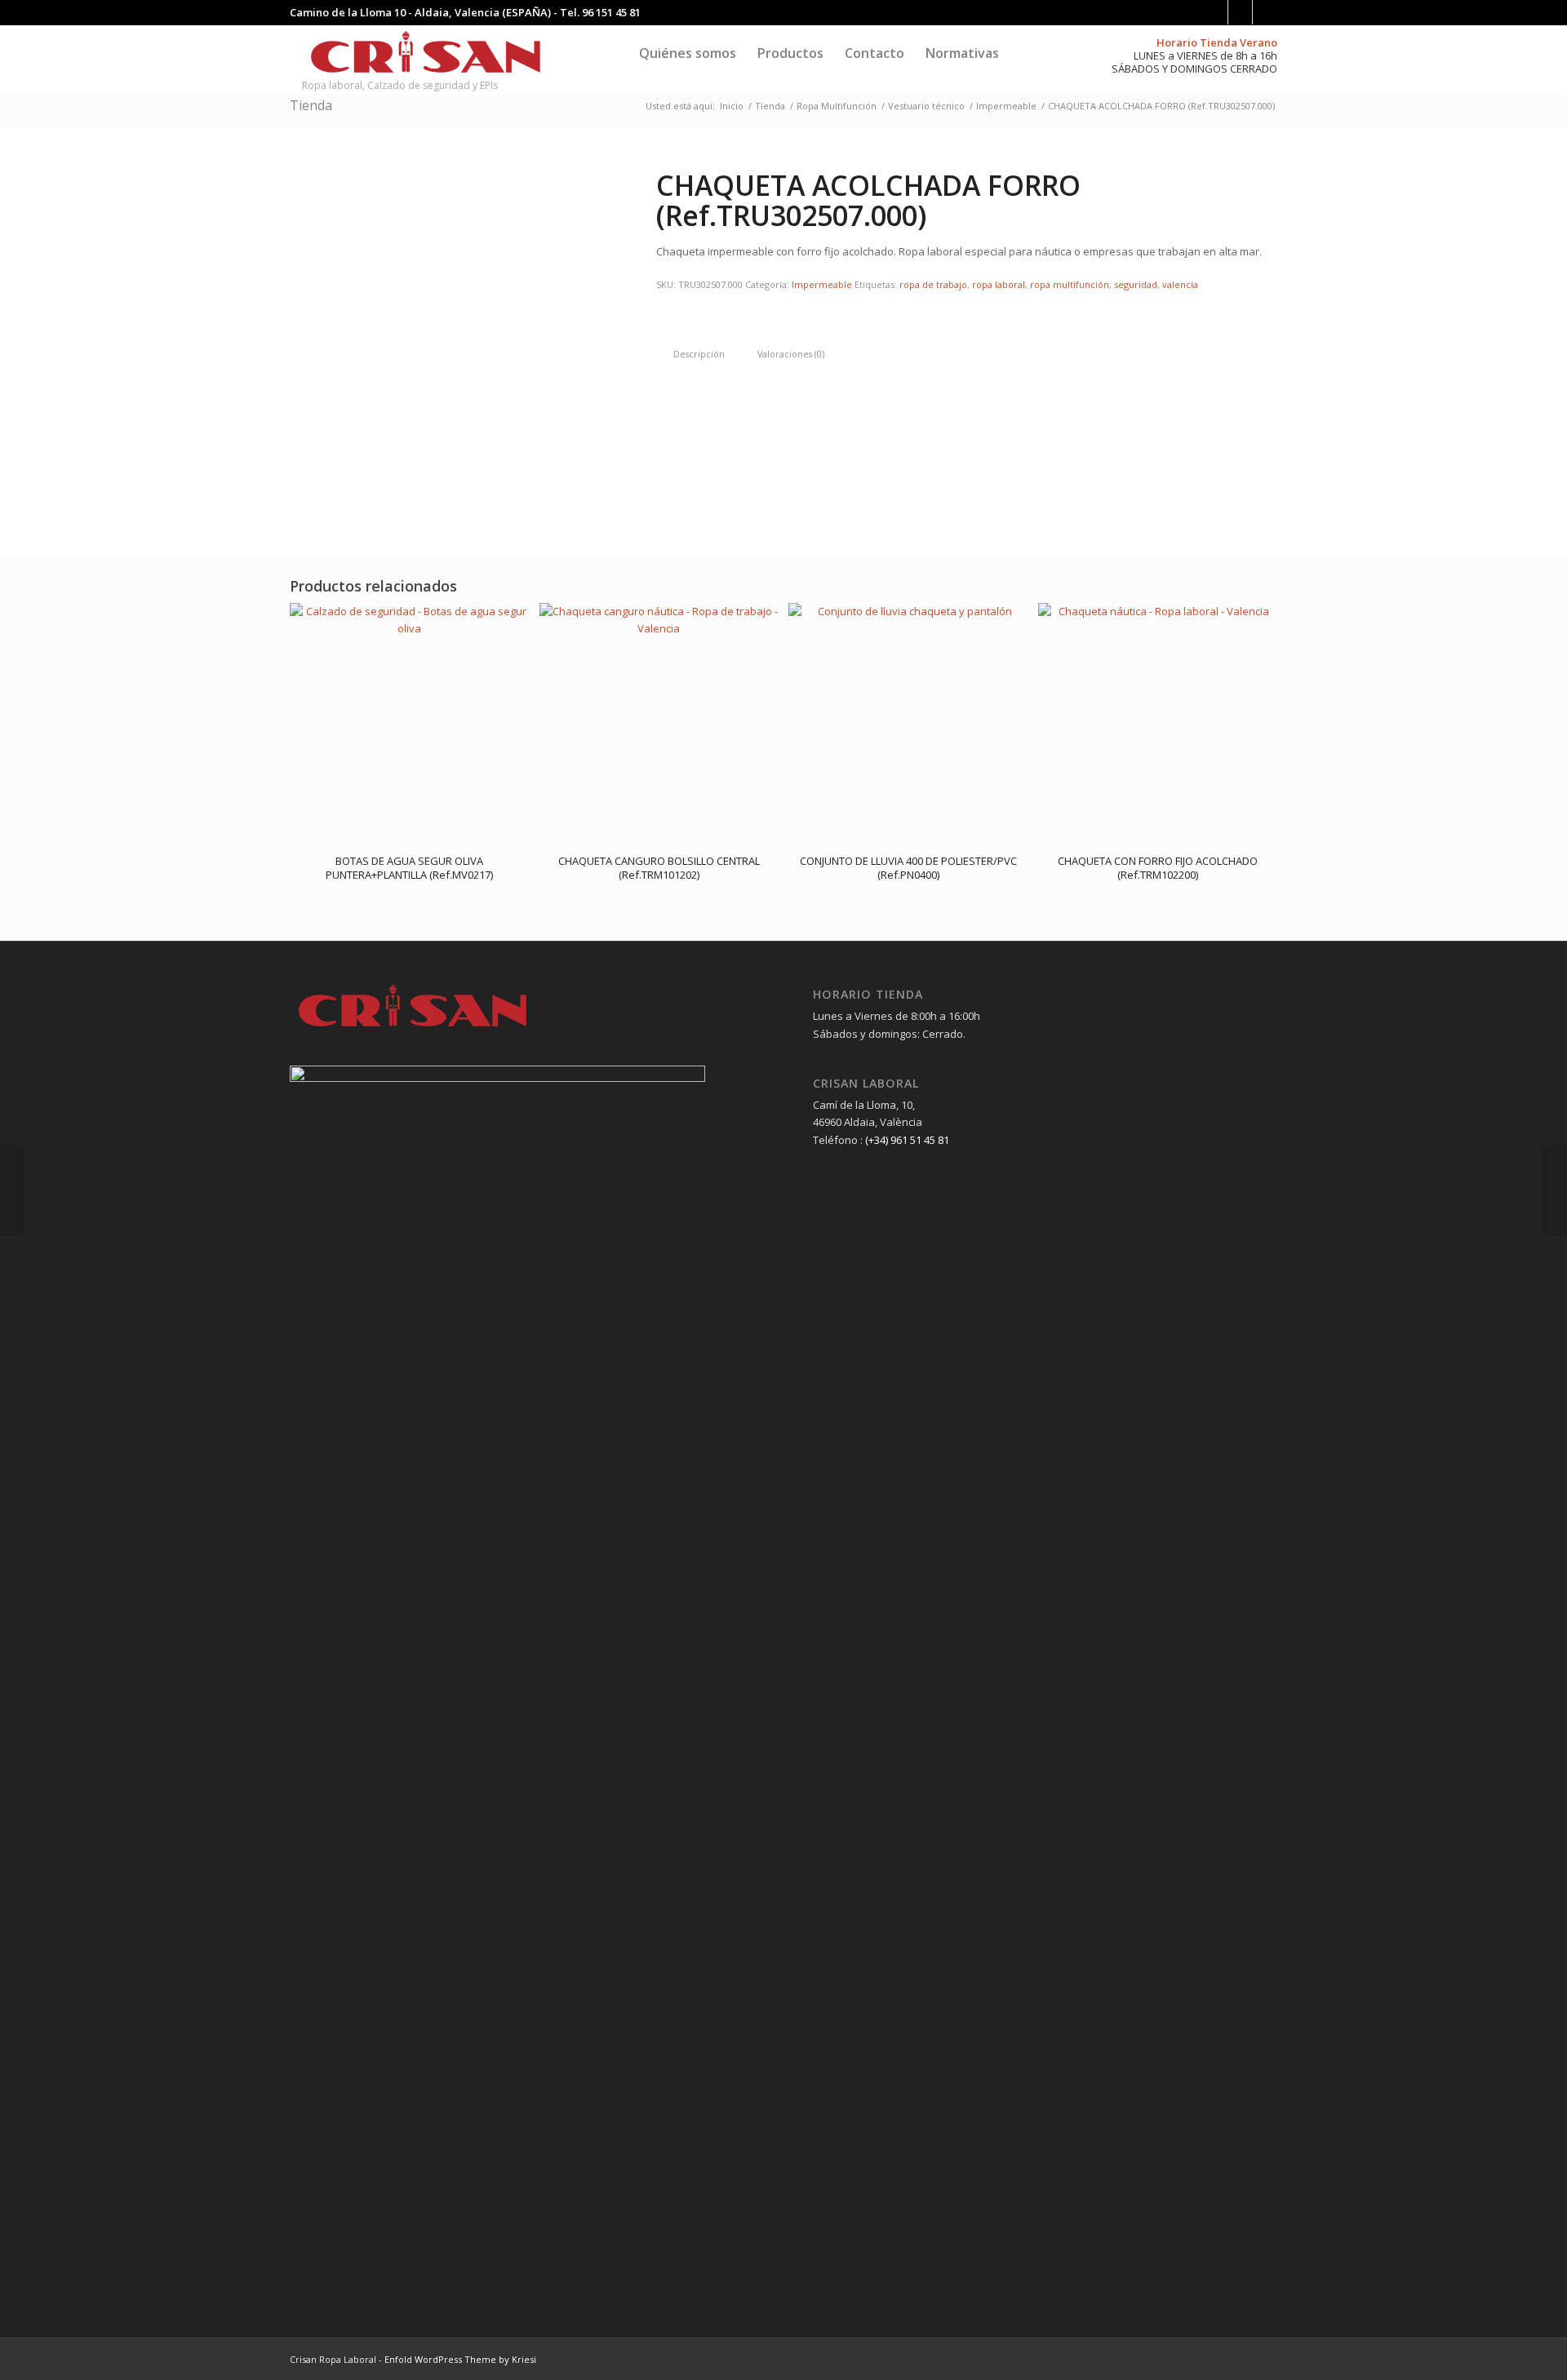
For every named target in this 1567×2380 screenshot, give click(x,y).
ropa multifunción (1070, 284)
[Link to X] (1265, 12)
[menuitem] (688, 53)
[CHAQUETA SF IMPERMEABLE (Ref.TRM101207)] (1554, 1190)
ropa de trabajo (933, 284)
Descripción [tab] (699, 354)
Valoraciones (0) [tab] (791, 354)
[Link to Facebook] (1216, 12)
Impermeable (822, 284)
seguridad (1136, 284)
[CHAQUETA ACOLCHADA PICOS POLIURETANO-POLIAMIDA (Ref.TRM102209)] (13, 1190)
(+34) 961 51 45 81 (907, 1140)
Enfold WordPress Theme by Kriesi (460, 2359)
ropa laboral (999, 284)
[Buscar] (1025, 53)
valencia (1180, 284)
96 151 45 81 (611, 12)
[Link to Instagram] (1240, 12)
